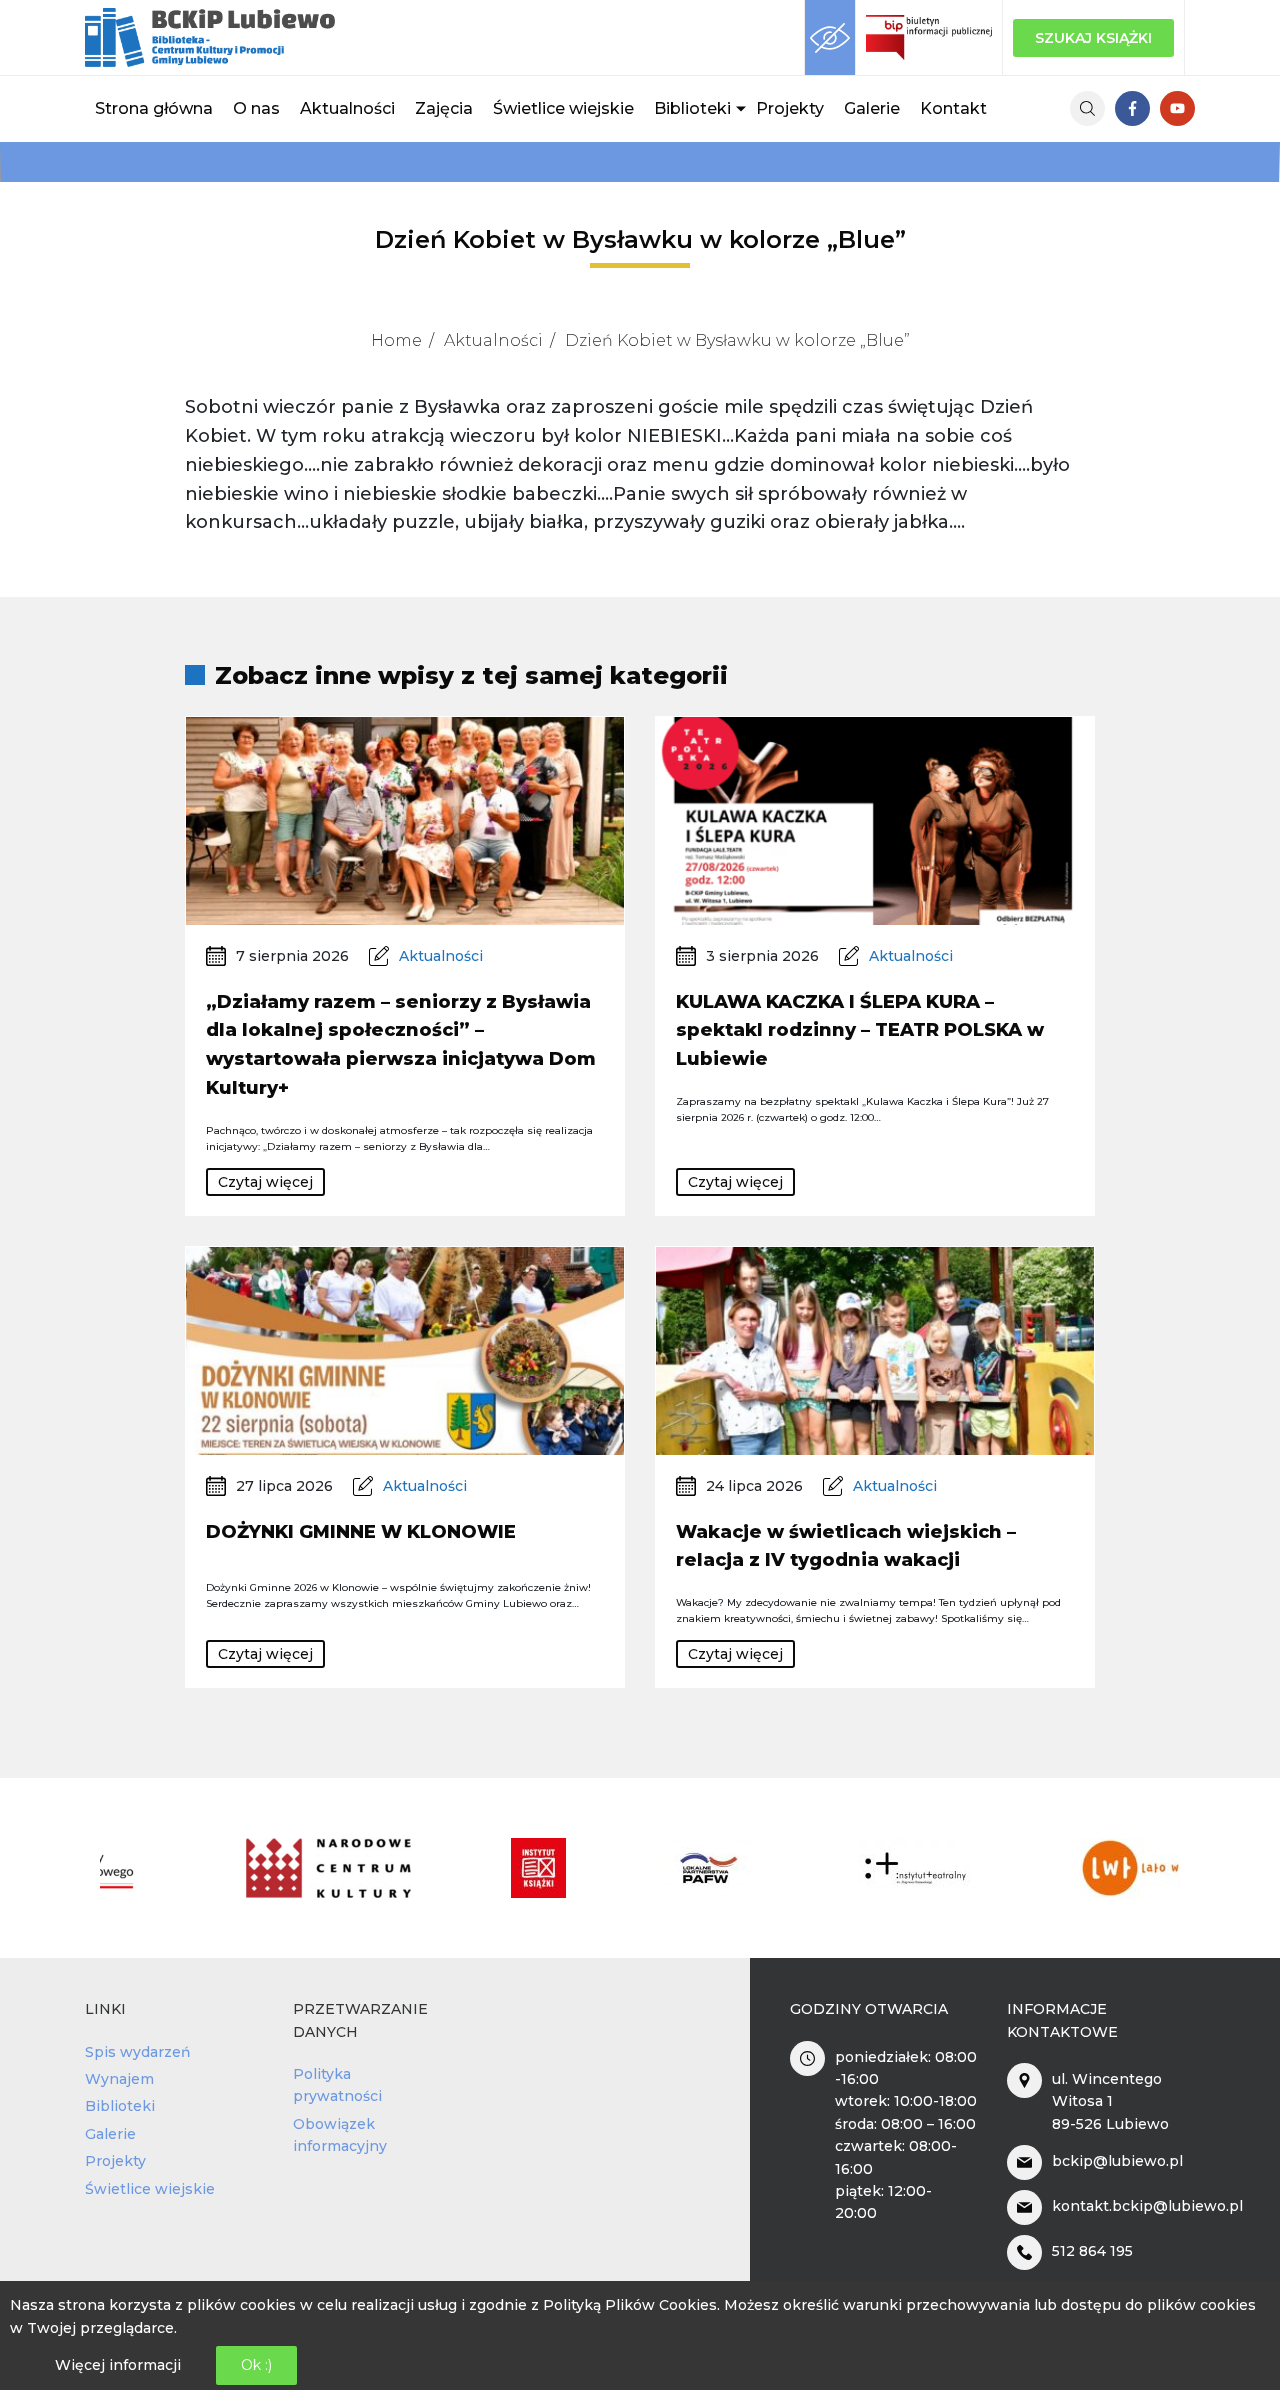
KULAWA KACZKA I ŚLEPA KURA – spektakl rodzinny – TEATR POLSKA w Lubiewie (860, 1031)
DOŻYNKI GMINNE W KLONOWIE (361, 1532)
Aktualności (347, 108)
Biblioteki (692, 108)
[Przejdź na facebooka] (1132, 108)
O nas (256, 108)
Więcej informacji (118, 2366)
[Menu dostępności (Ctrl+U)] (830, 37)
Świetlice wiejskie (563, 108)
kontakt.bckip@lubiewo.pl (1147, 2206)
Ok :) (256, 2366)
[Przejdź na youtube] (1177, 108)
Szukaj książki (1093, 38)
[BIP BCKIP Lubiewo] (929, 37)
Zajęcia (444, 108)
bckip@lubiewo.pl (1117, 2161)
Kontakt (953, 108)
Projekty (790, 108)
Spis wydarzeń (138, 2052)
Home (396, 340)
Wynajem (119, 2079)
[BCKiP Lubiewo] (210, 37)
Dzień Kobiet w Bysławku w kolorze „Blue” (737, 340)
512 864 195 (1092, 2251)
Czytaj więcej (265, 1182)
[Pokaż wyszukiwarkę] (1087, 108)
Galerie (872, 108)
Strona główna (154, 108)
